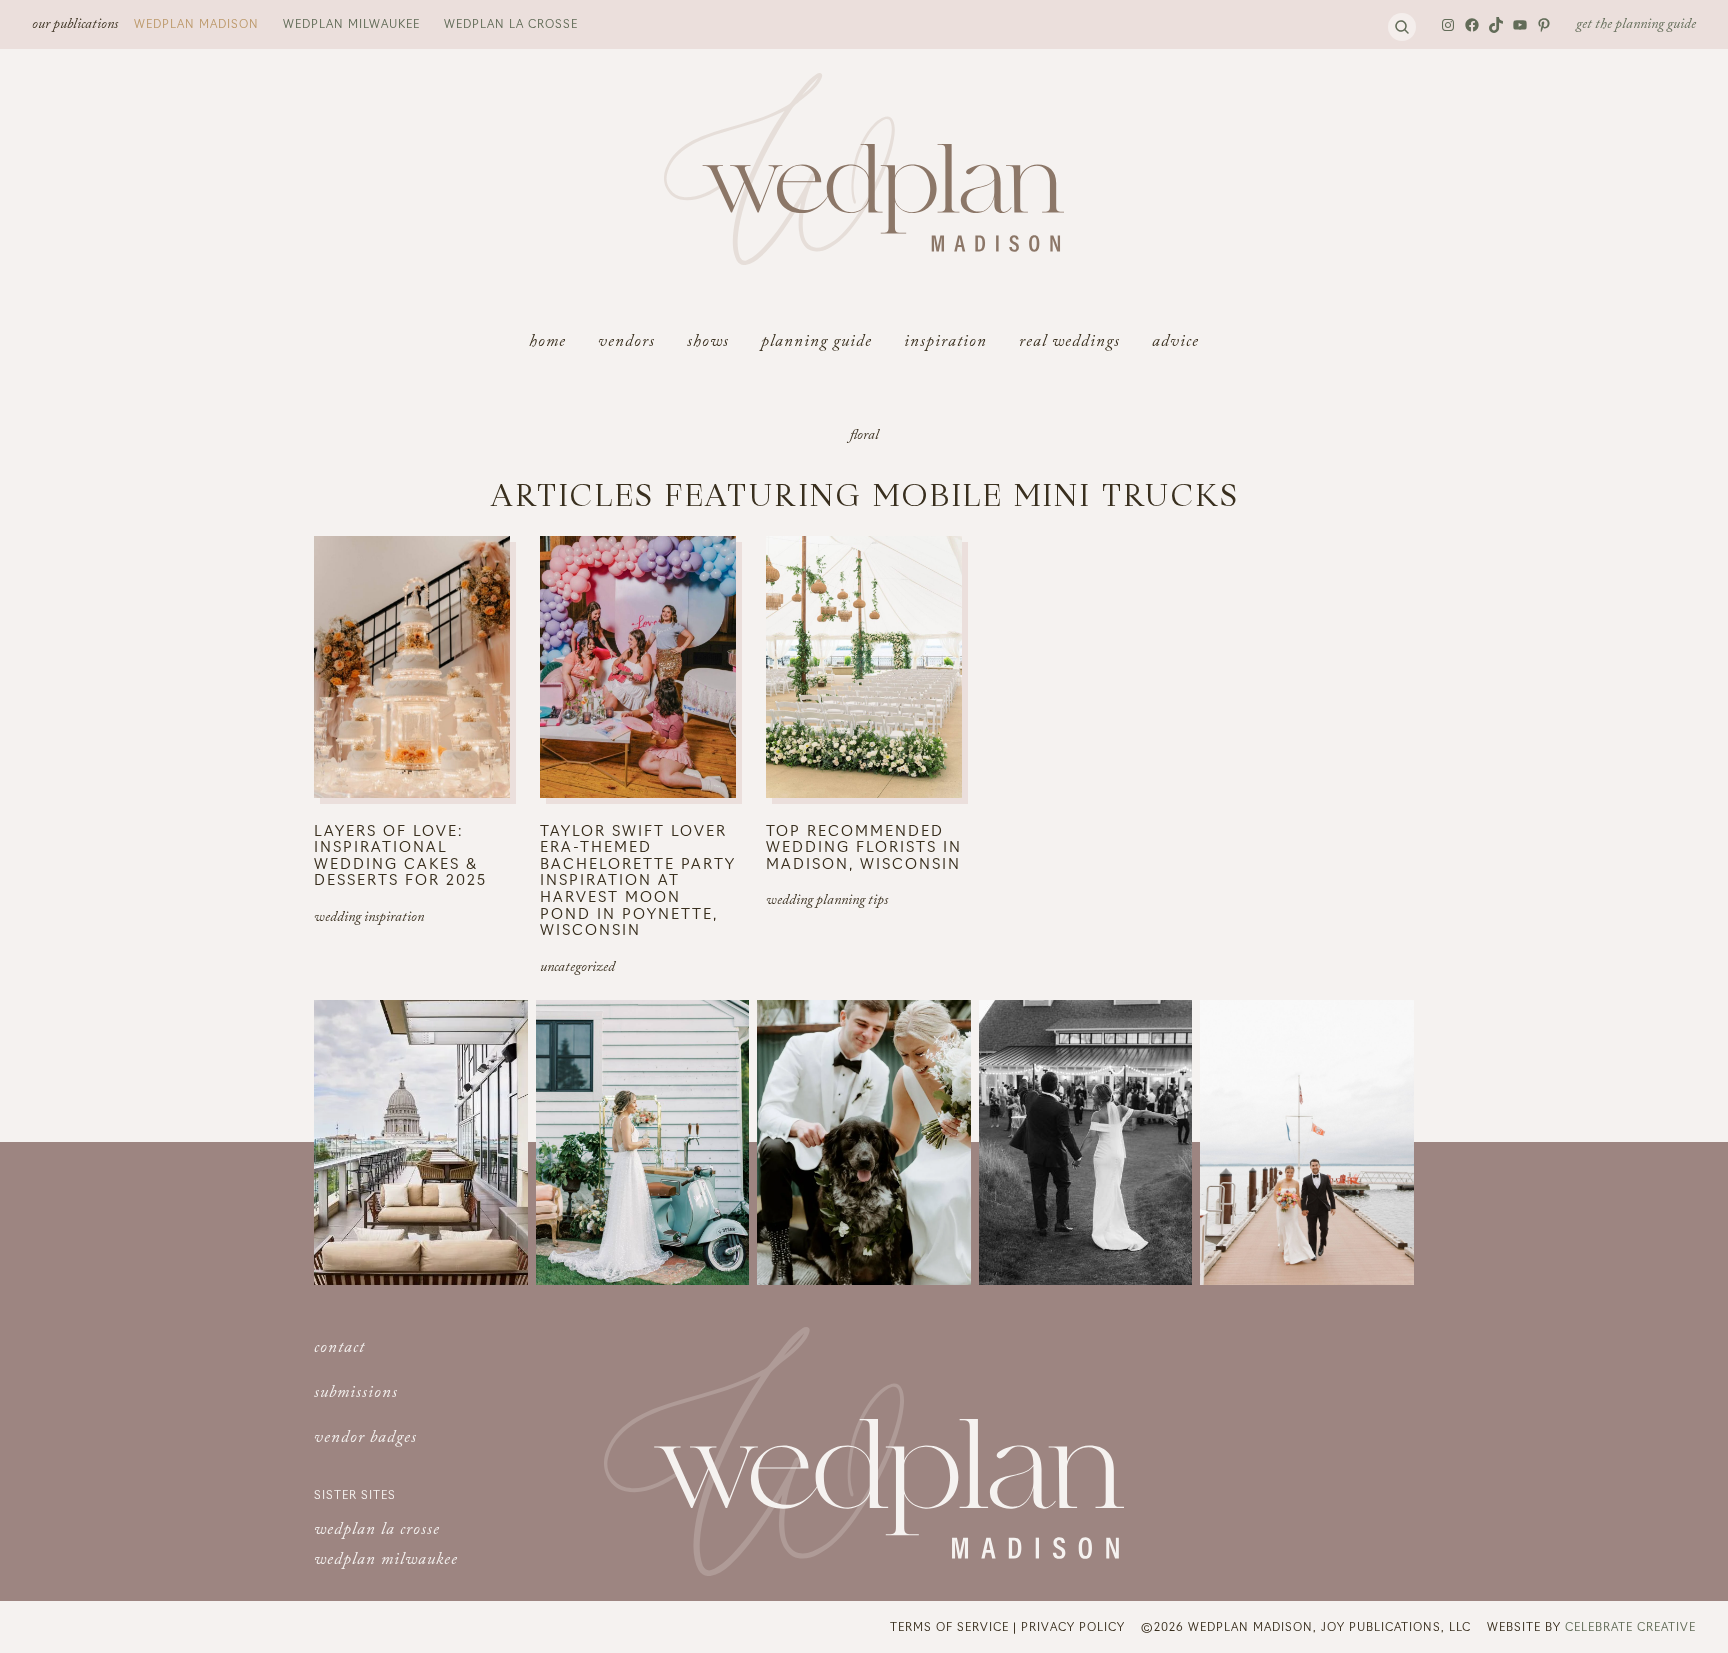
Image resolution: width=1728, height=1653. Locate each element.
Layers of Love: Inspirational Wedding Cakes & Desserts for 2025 (400, 855)
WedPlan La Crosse (511, 23)
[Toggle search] (1402, 27)
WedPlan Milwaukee (351, 23)
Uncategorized (577, 969)
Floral (864, 437)
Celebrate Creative (1630, 1626)
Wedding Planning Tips (827, 902)
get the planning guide (1636, 26)
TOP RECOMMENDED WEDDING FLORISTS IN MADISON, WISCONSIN (864, 847)
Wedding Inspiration (369, 919)
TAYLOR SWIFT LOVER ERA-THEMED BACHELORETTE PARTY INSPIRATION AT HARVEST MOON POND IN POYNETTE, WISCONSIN (638, 880)
